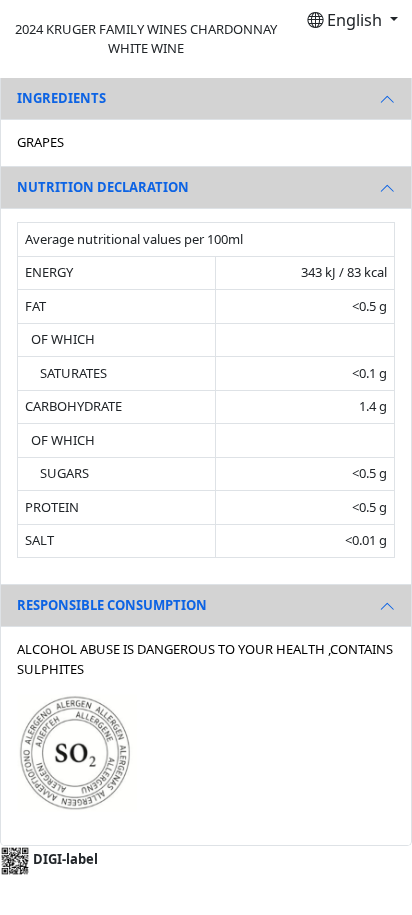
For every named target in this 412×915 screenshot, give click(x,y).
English (354, 20)
